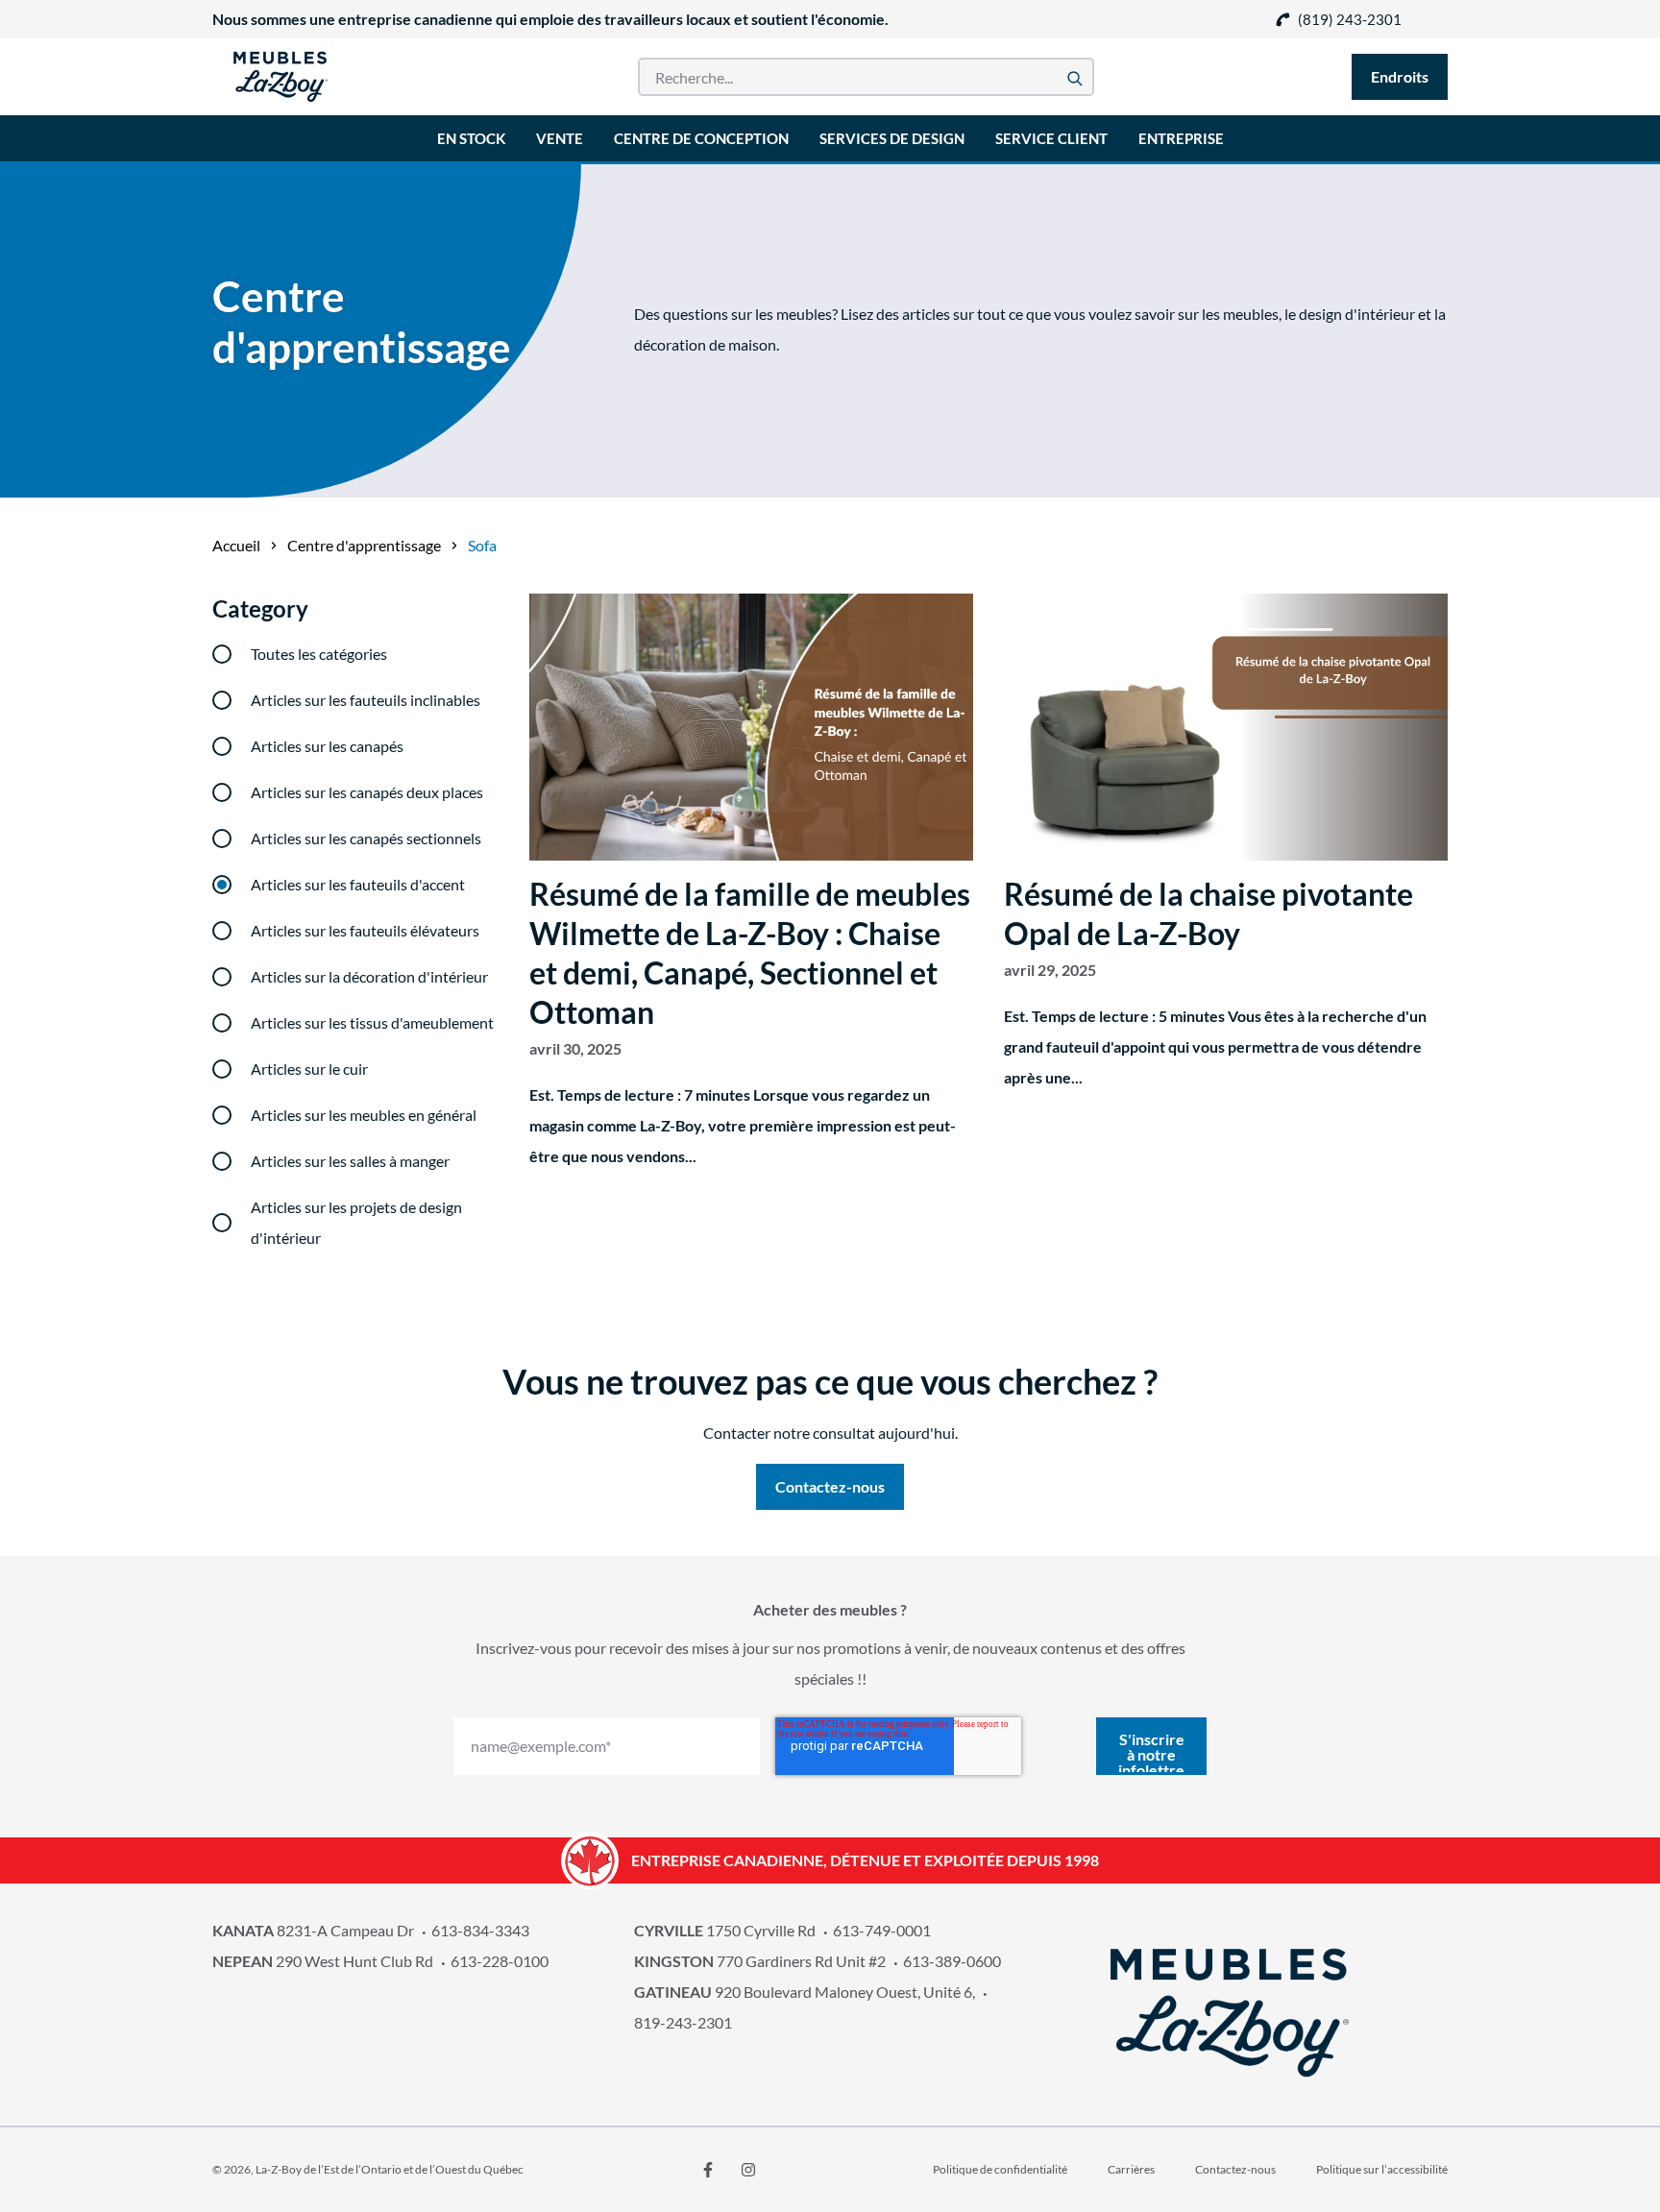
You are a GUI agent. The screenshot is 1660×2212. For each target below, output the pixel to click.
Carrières (1131, 2169)
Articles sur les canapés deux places (367, 792)
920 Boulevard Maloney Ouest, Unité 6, (805, 1992)
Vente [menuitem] (560, 138)
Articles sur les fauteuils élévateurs (365, 930)
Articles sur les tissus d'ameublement (372, 1022)
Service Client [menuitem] (1051, 138)
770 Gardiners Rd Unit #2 (760, 1961)
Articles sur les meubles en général (364, 1115)
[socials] (708, 2170)
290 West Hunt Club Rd (323, 1961)
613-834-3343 (480, 1930)
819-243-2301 (683, 2022)
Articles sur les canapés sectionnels (366, 838)
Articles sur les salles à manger (350, 1161)
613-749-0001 (882, 1930)
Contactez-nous (1235, 2169)
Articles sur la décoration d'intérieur (369, 976)
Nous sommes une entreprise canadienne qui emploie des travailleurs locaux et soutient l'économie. (550, 19)
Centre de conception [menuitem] (701, 138)
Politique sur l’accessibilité (1382, 2169)
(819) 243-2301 (1350, 19)
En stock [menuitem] (471, 138)
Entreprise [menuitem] (1181, 138)
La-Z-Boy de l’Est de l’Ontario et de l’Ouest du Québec (390, 2169)
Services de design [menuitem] (892, 138)
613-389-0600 (952, 1961)
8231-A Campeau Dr (313, 1930)
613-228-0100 (500, 1961)
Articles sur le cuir (309, 1069)
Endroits (1400, 76)
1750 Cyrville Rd (725, 1930)
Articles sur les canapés (327, 746)
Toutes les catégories (319, 654)
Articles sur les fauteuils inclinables (366, 700)
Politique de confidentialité (1000, 2169)
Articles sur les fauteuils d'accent (358, 884)
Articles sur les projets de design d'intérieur (356, 1222)
